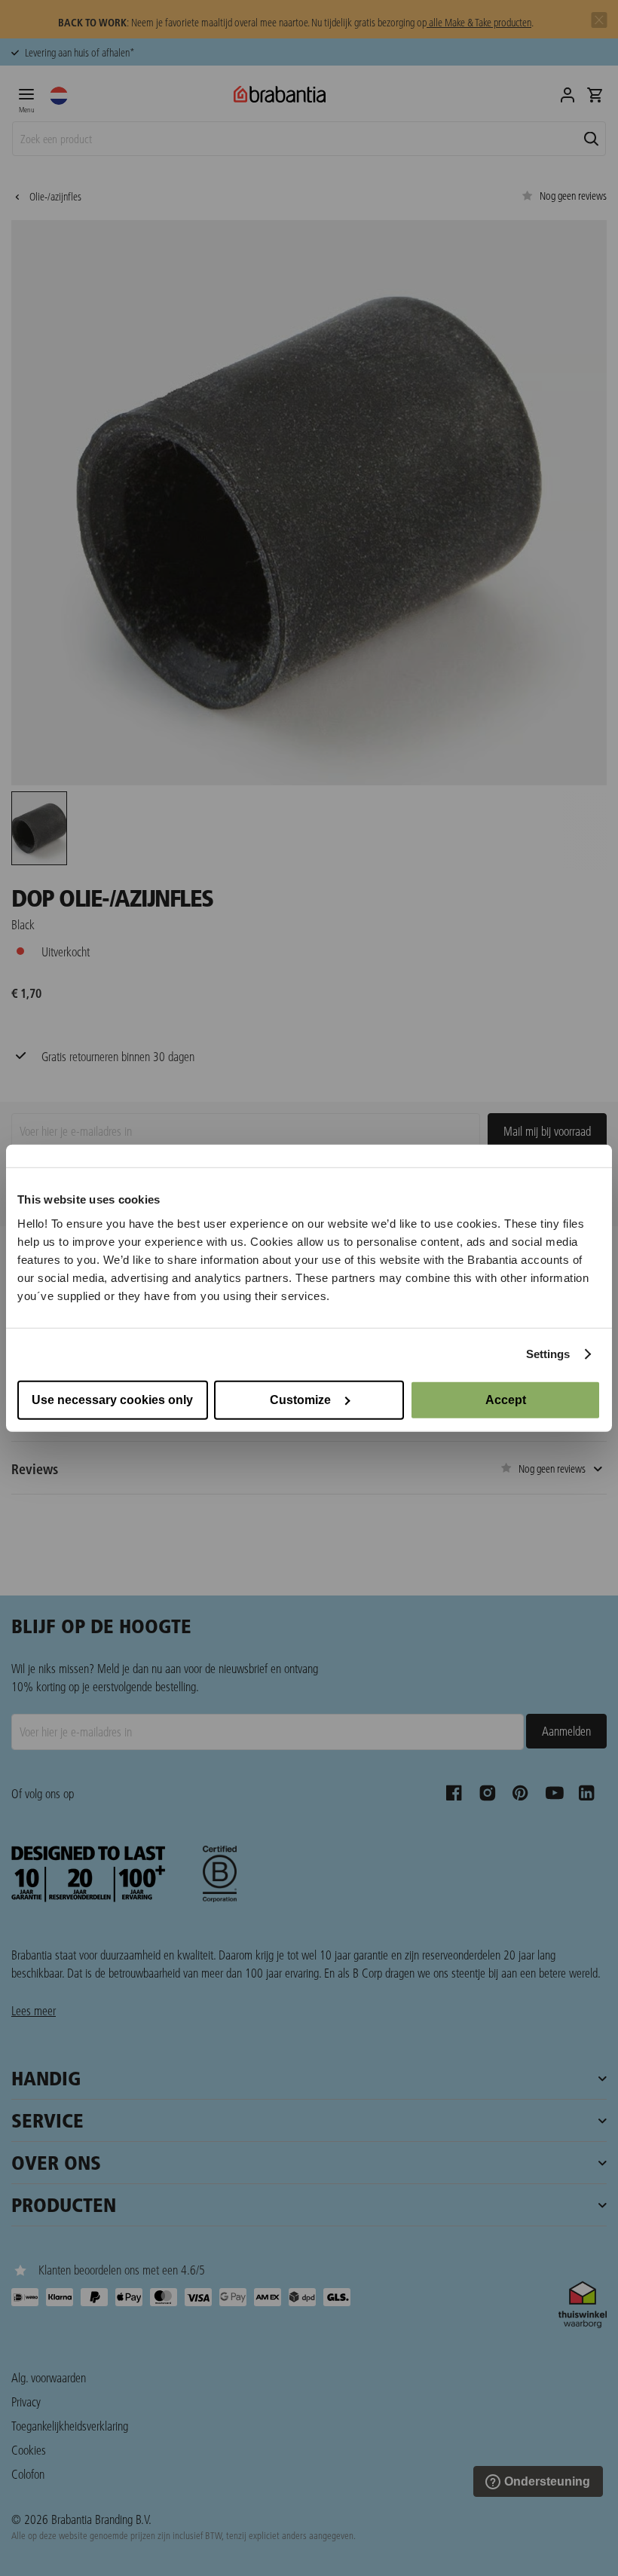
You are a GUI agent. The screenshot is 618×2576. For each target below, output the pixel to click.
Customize (300, 1399)
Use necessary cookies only (112, 1399)
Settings (548, 1354)
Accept (506, 1399)
